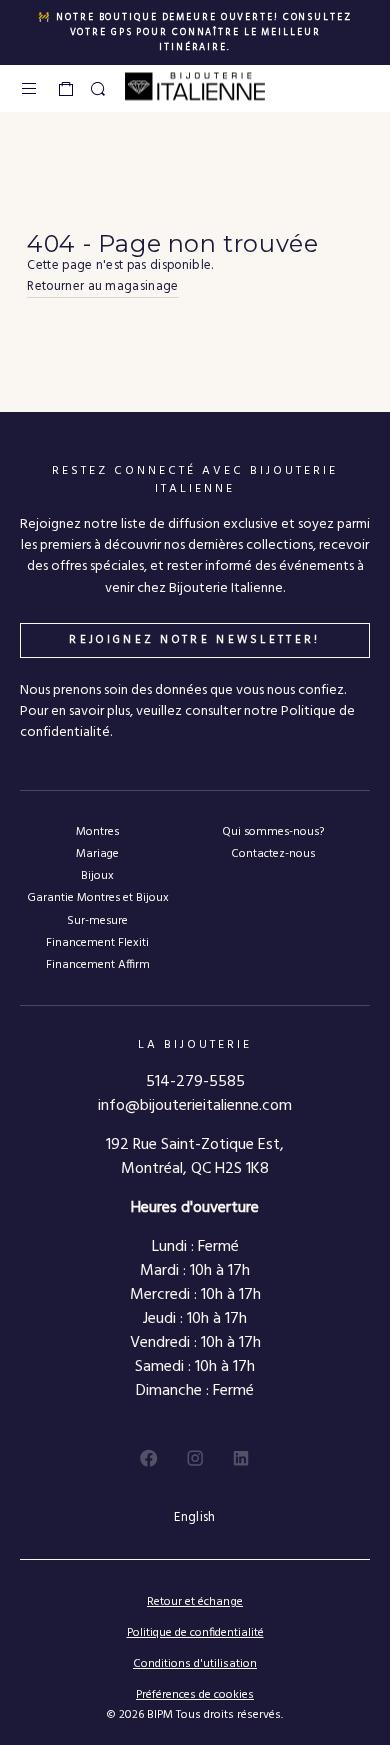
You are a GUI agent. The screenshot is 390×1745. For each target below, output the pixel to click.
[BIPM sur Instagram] (195, 1458)
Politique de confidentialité (195, 1633)
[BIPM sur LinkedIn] (241, 1458)
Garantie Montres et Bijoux (98, 897)
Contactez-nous (273, 853)
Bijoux (97, 875)
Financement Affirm (98, 964)
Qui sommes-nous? (273, 831)
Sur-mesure (97, 920)
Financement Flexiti (97, 942)
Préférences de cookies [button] (195, 1695)
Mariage (97, 853)
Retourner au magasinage (102, 287)
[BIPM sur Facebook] (149, 1458)
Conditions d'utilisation (195, 1664)
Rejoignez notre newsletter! (194, 640)
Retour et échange (195, 1602)
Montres (97, 831)
